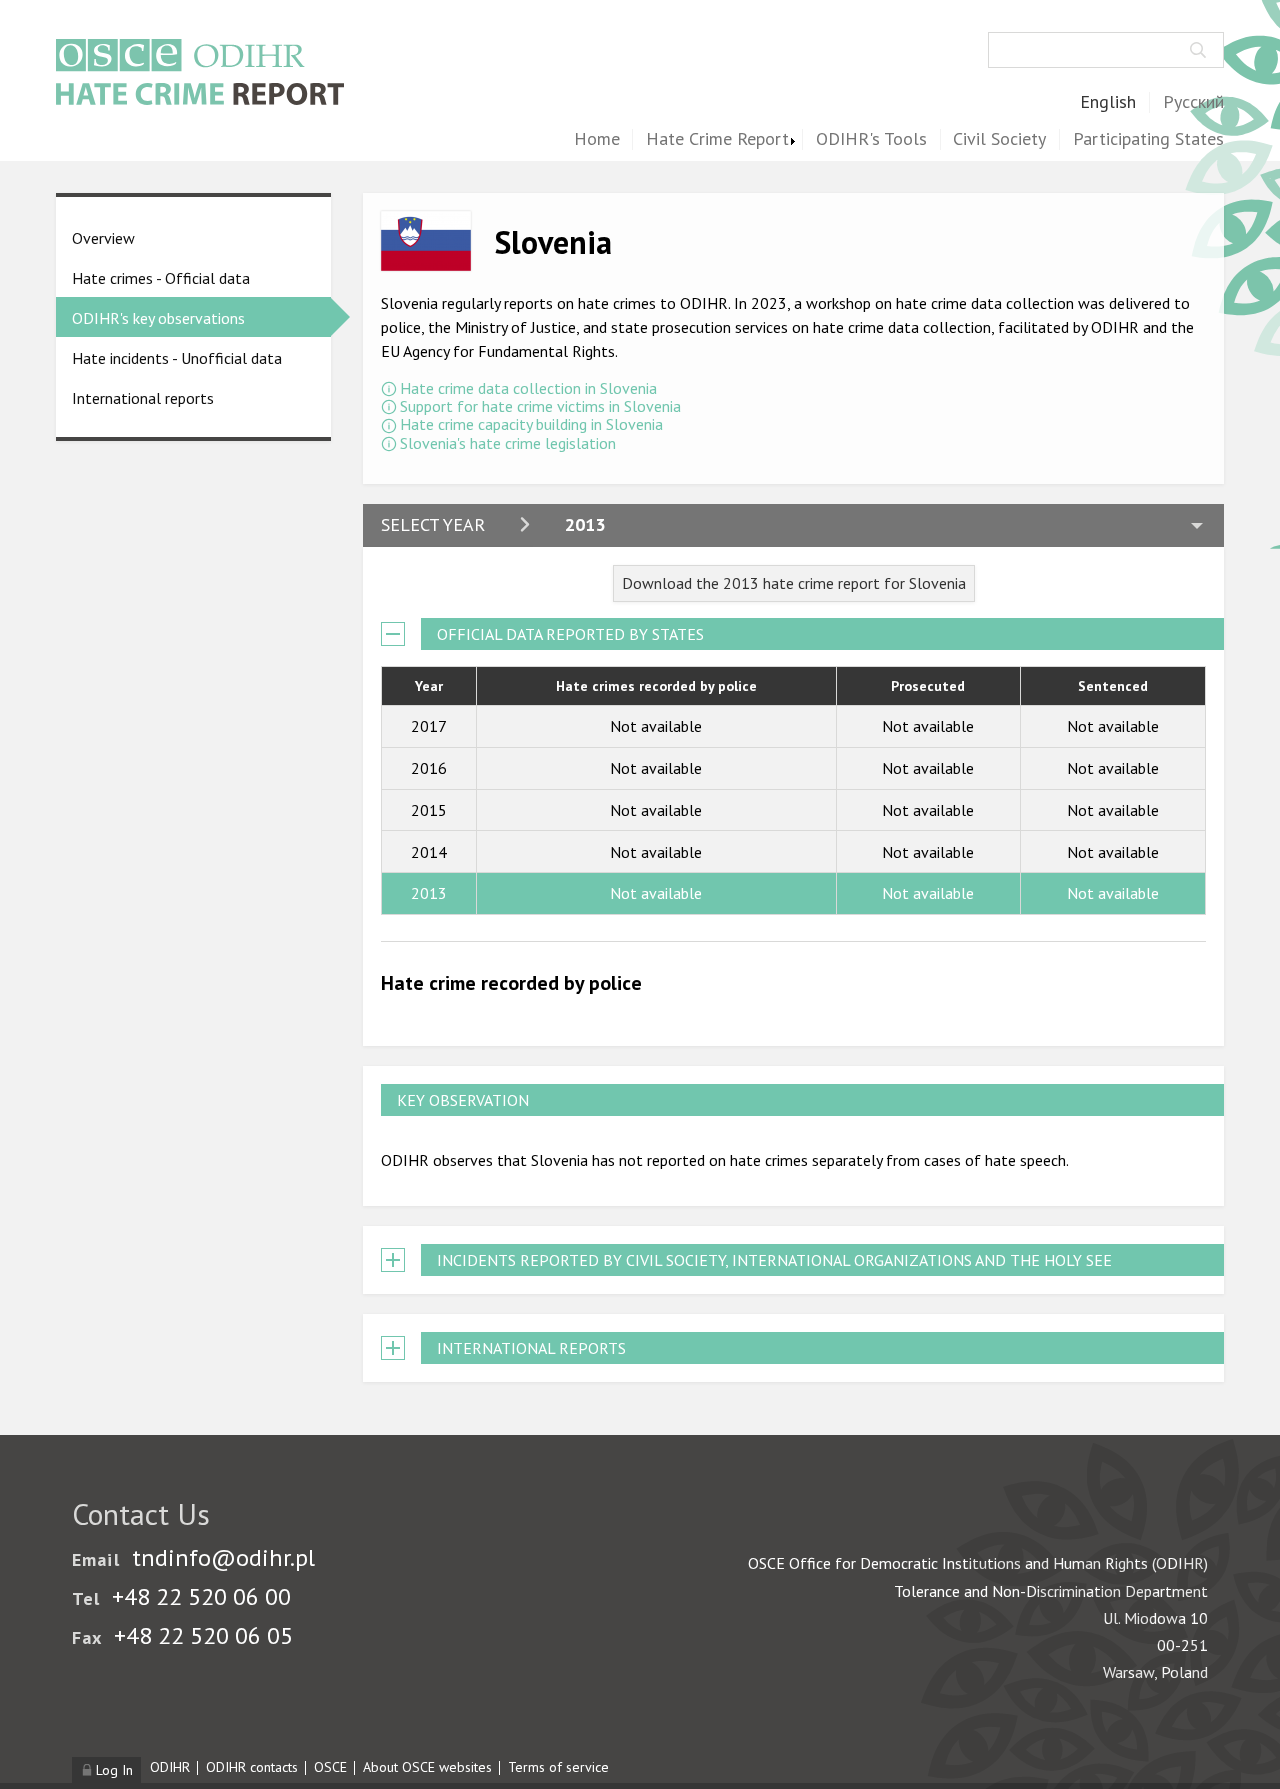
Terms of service (558, 1767)
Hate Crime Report (717, 139)
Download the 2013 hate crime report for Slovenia (794, 583)
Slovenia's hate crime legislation (508, 443)
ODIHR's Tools (871, 139)
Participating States (1148, 139)
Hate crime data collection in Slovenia (528, 388)
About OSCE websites (427, 1767)
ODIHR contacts (252, 1767)
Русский (1193, 102)
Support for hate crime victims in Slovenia (540, 406)
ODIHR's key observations (158, 318)
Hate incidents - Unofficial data (177, 358)
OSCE (330, 1767)
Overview (103, 238)
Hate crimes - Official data (161, 278)
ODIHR (170, 1767)
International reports (143, 398)
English (1108, 102)
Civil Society (999, 139)
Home (597, 139)
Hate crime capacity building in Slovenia (531, 424)
